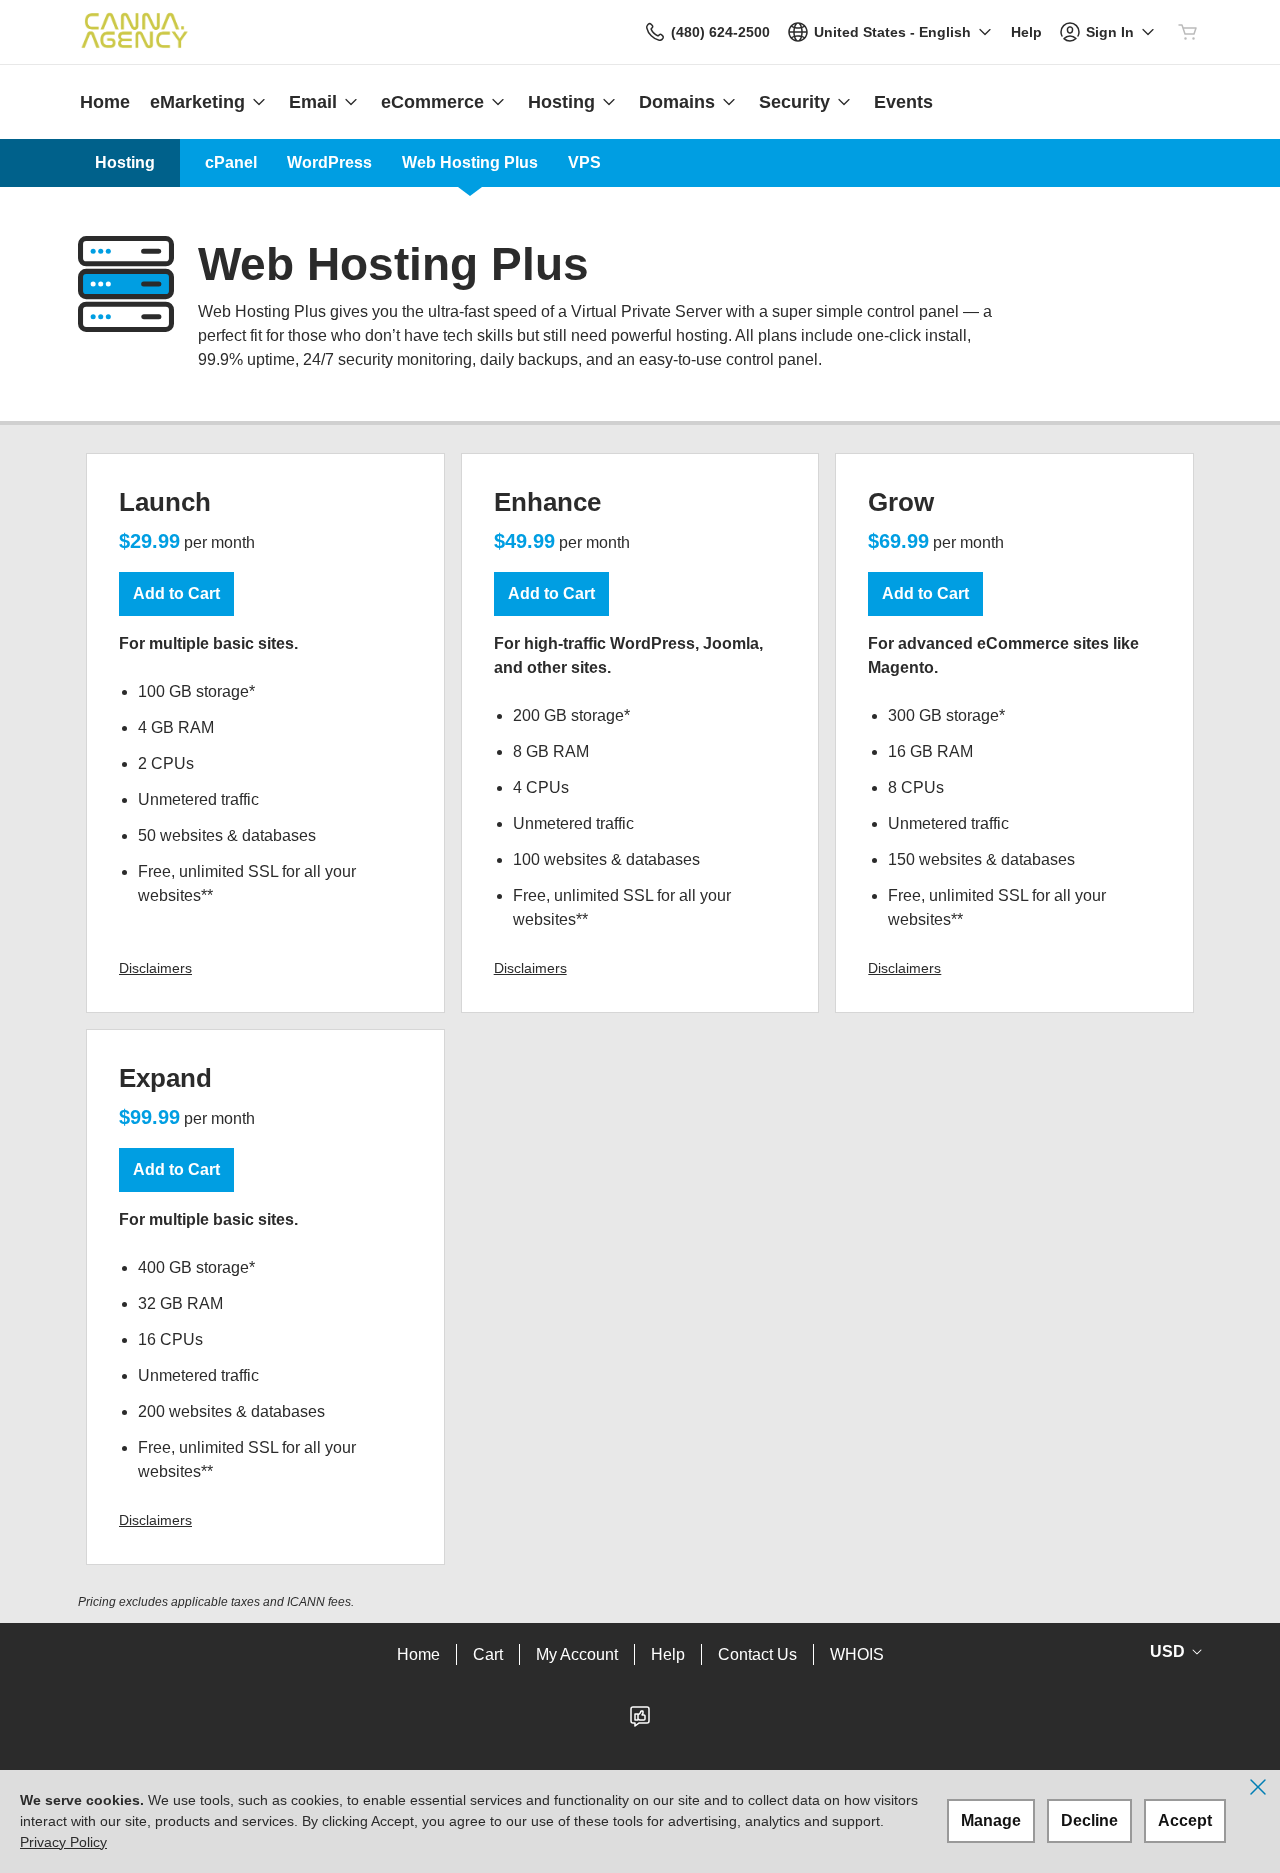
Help (668, 1654)
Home (418, 1654)
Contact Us (757, 1654)
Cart (488, 1654)
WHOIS (857, 1654)
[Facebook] (640, 1722)
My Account (577, 1654)
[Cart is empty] (1188, 32)
